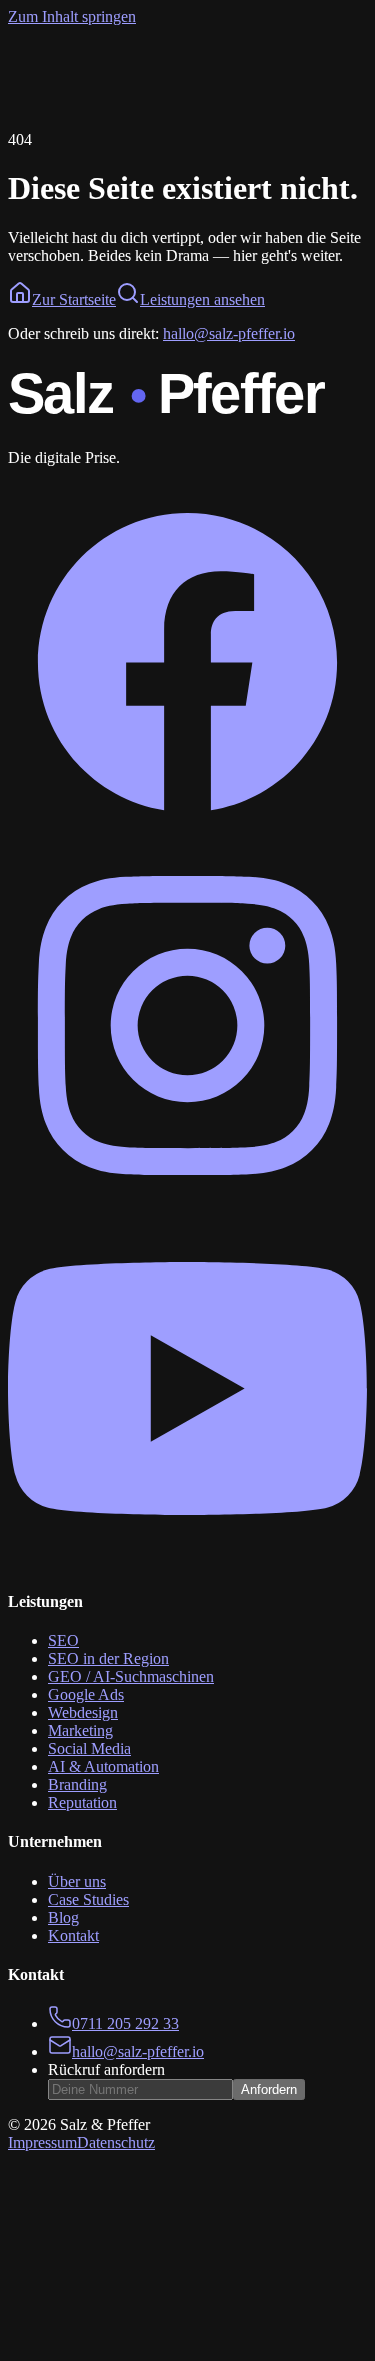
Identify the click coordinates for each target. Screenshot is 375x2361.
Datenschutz (116, 2142)
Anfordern (269, 2089)
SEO (63, 1640)
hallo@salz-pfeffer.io (229, 333)
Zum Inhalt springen (72, 16)
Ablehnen (152, 2349)
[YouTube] (187, 1562)
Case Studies (88, 1899)
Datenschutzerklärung (181, 2313)
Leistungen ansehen (202, 299)
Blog (63, 1917)
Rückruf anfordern (106, 2069)
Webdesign (83, 1712)
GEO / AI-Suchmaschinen (131, 1676)
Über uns (77, 1881)
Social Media (89, 1748)
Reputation (82, 1802)
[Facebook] (187, 836)
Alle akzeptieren (62, 2349)
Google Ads (86, 1694)
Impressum (42, 2142)
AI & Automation (103, 1766)
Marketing (80, 1730)
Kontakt (73, 1935)
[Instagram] (187, 1199)
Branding (77, 1784)
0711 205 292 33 (125, 2023)
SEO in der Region (108, 1658)
